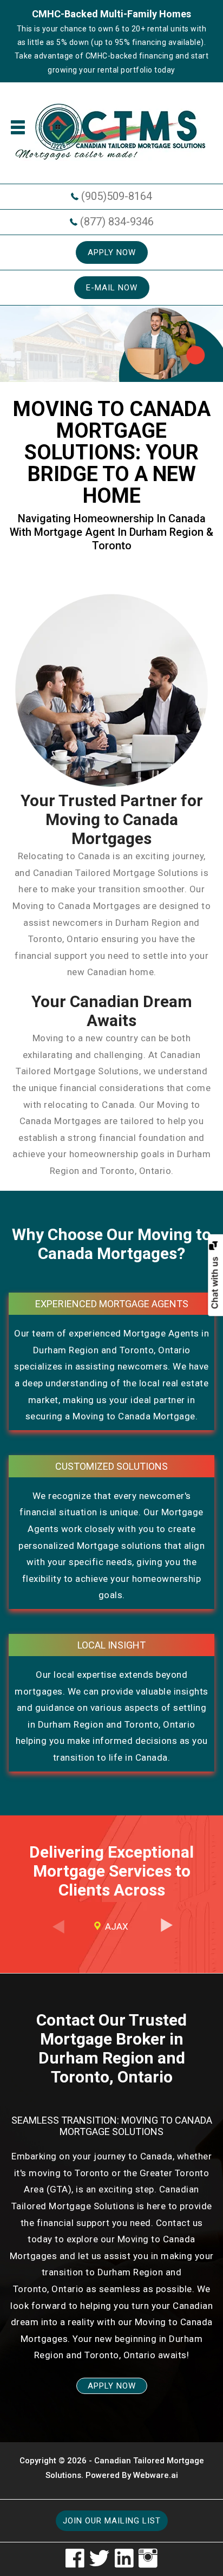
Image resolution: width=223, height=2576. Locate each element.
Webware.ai (156, 2475)
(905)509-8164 (117, 196)
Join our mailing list (112, 2521)
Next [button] (166, 1933)
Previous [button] (57, 1933)
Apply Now (112, 252)
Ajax (117, 1926)
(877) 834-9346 (117, 222)
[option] (111, 1927)
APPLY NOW (112, 2386)
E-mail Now (112, 288)
